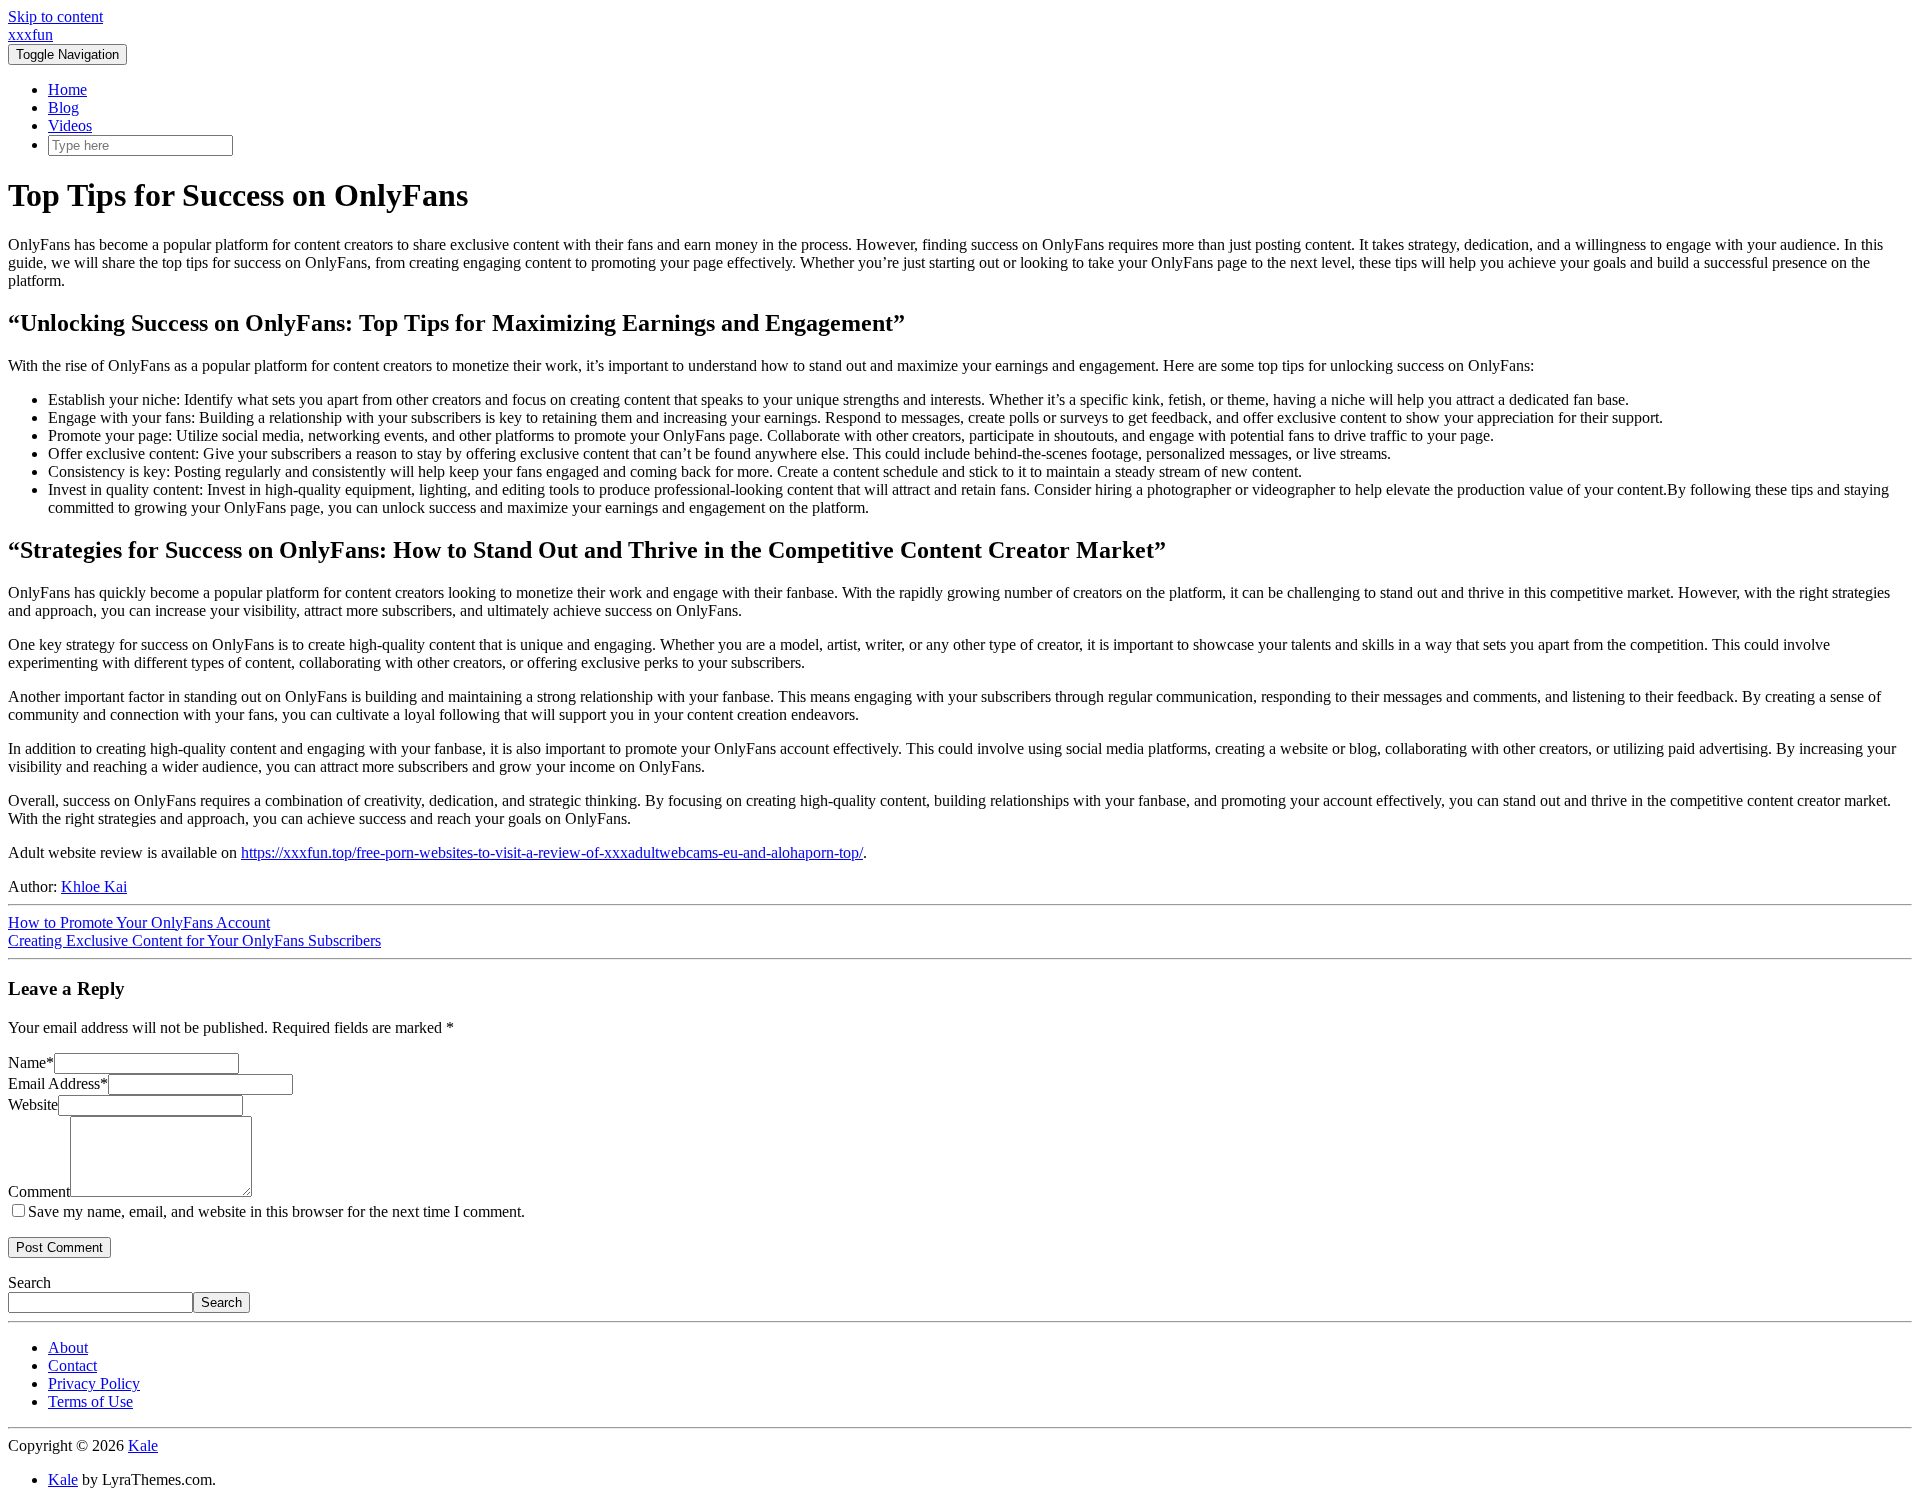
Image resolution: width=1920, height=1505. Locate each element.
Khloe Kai (94, 886)
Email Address (58, 1083)
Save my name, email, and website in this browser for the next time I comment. (276, 1211)
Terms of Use (90, 1401)
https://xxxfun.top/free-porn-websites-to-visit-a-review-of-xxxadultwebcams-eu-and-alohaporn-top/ (552, 852)
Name (31, 1062)
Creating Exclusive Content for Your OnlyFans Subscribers (194, 940)
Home (67, 89)
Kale (143, 1445)
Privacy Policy (94, 1383)
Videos (70, 125)
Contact (72, 1365)
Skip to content (55, 16)
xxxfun (30, 34)
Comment (39, 1191)
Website (33, 1104)
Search (29, 1282)
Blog (63, 107)
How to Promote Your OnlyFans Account (139, 922)
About (68, 1347)
